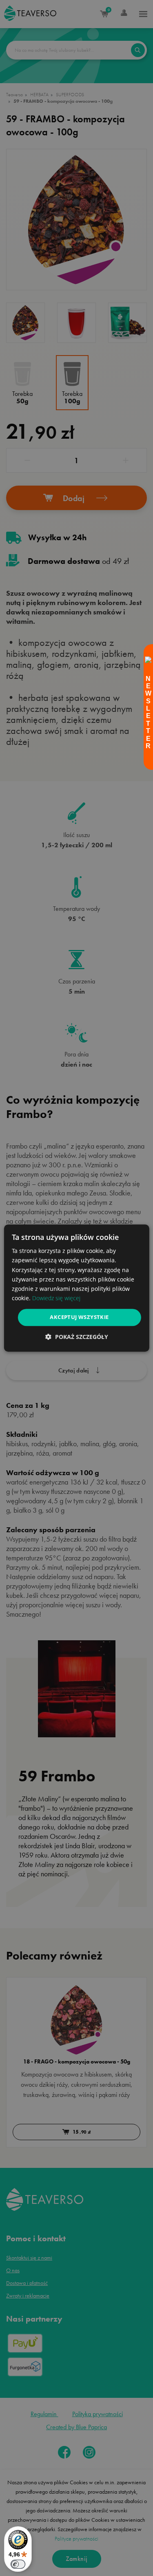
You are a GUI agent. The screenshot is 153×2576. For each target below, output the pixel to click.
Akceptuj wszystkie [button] (79, 1317)
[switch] (18, 2564)
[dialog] (76, 1288)
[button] (77, 1337)
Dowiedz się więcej (56, 1298)
